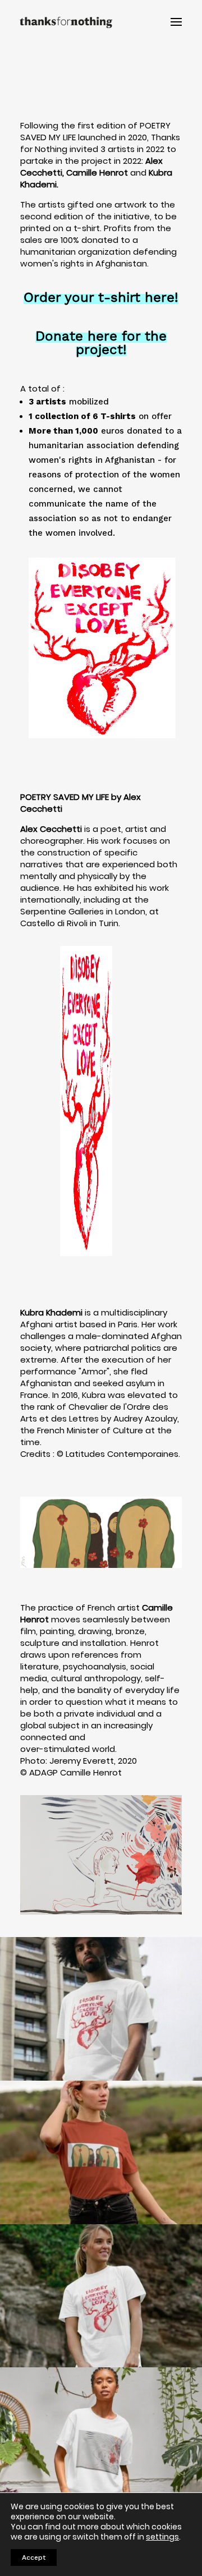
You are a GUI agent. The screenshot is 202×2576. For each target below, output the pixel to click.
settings (162, 2537)
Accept (34, 2557)
